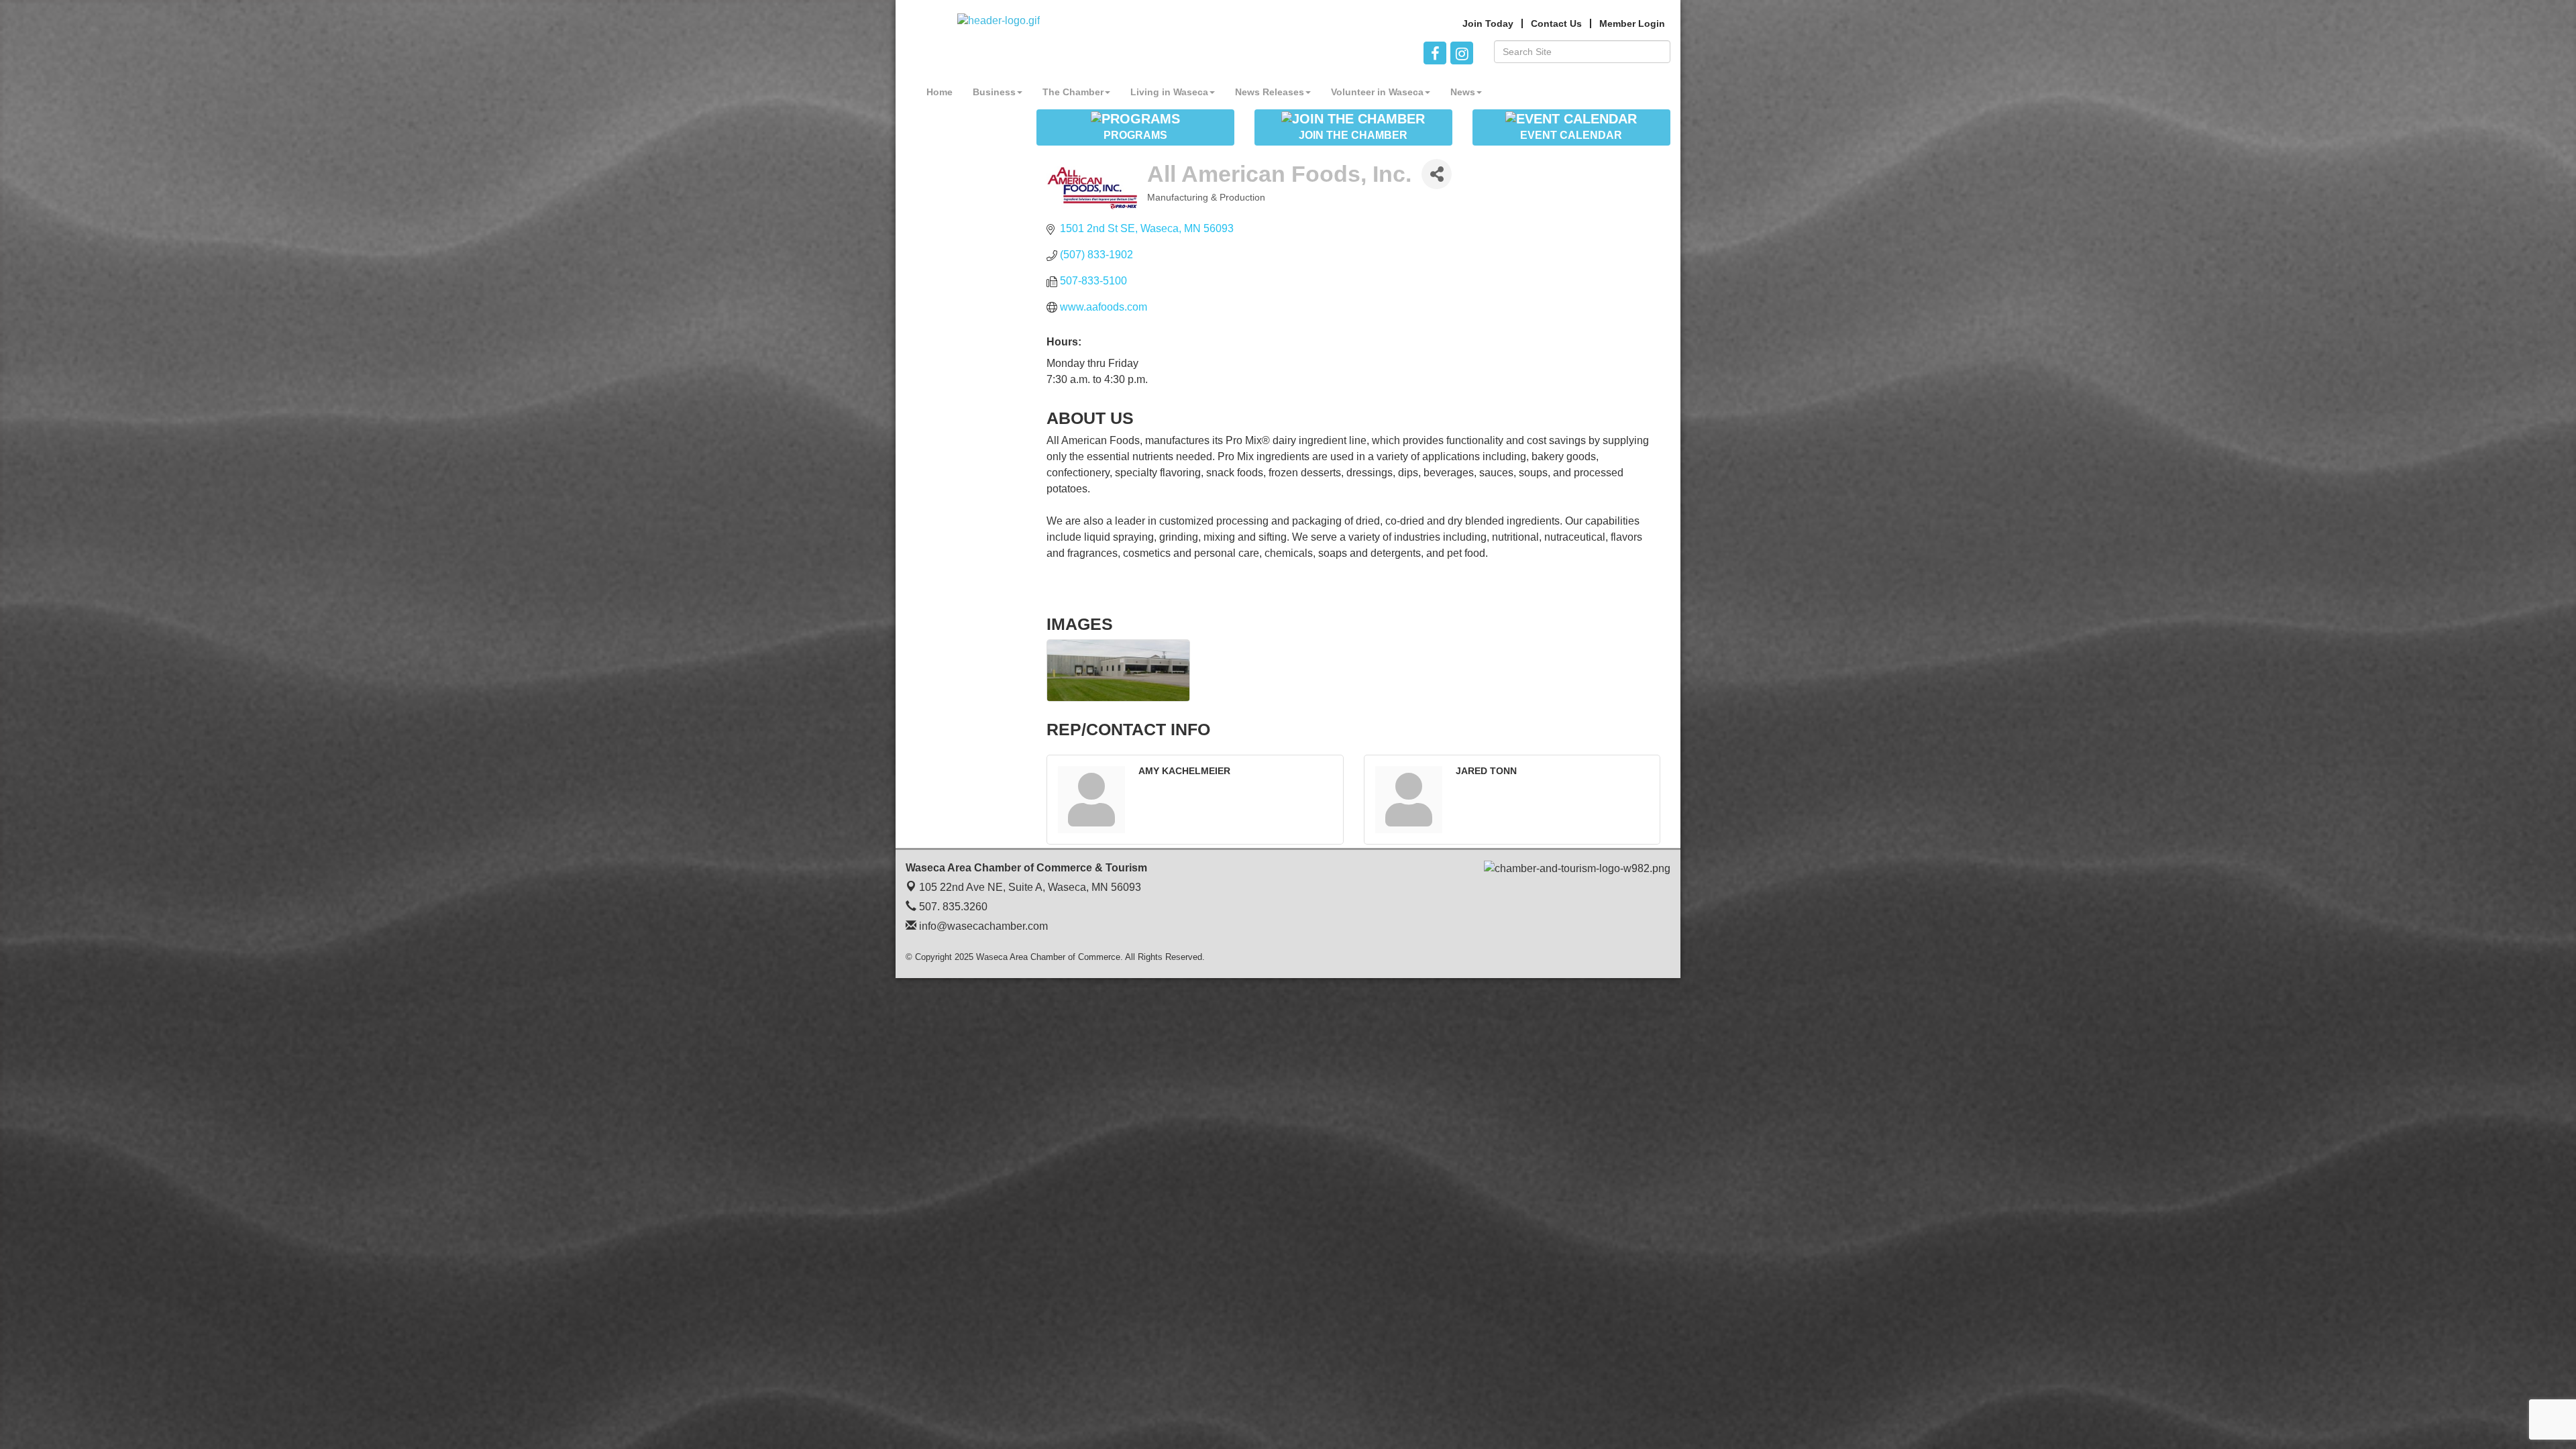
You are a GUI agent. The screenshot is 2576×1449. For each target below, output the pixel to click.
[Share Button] (1437, 174)
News (1463, 92)
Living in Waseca (1169, 92)
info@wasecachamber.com (982, 926)
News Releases (1270, 92)
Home (940, 92)
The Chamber (1073, 92)
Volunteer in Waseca (1377, 92)
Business (994, 92)
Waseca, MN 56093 (1030, 887)
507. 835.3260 (952, 907)
